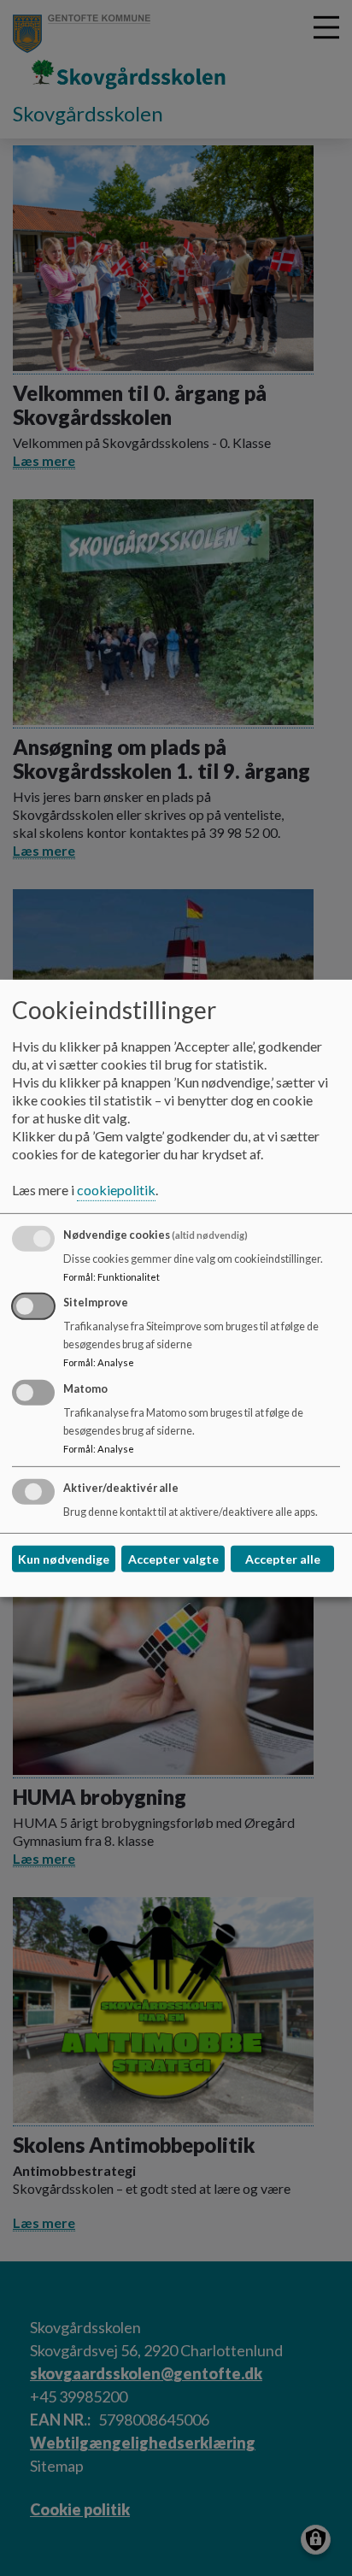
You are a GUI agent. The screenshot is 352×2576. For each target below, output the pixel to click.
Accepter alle (283, 1559)
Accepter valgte (173, 1559)
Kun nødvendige (64, 1559)
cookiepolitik (116, 1190)
